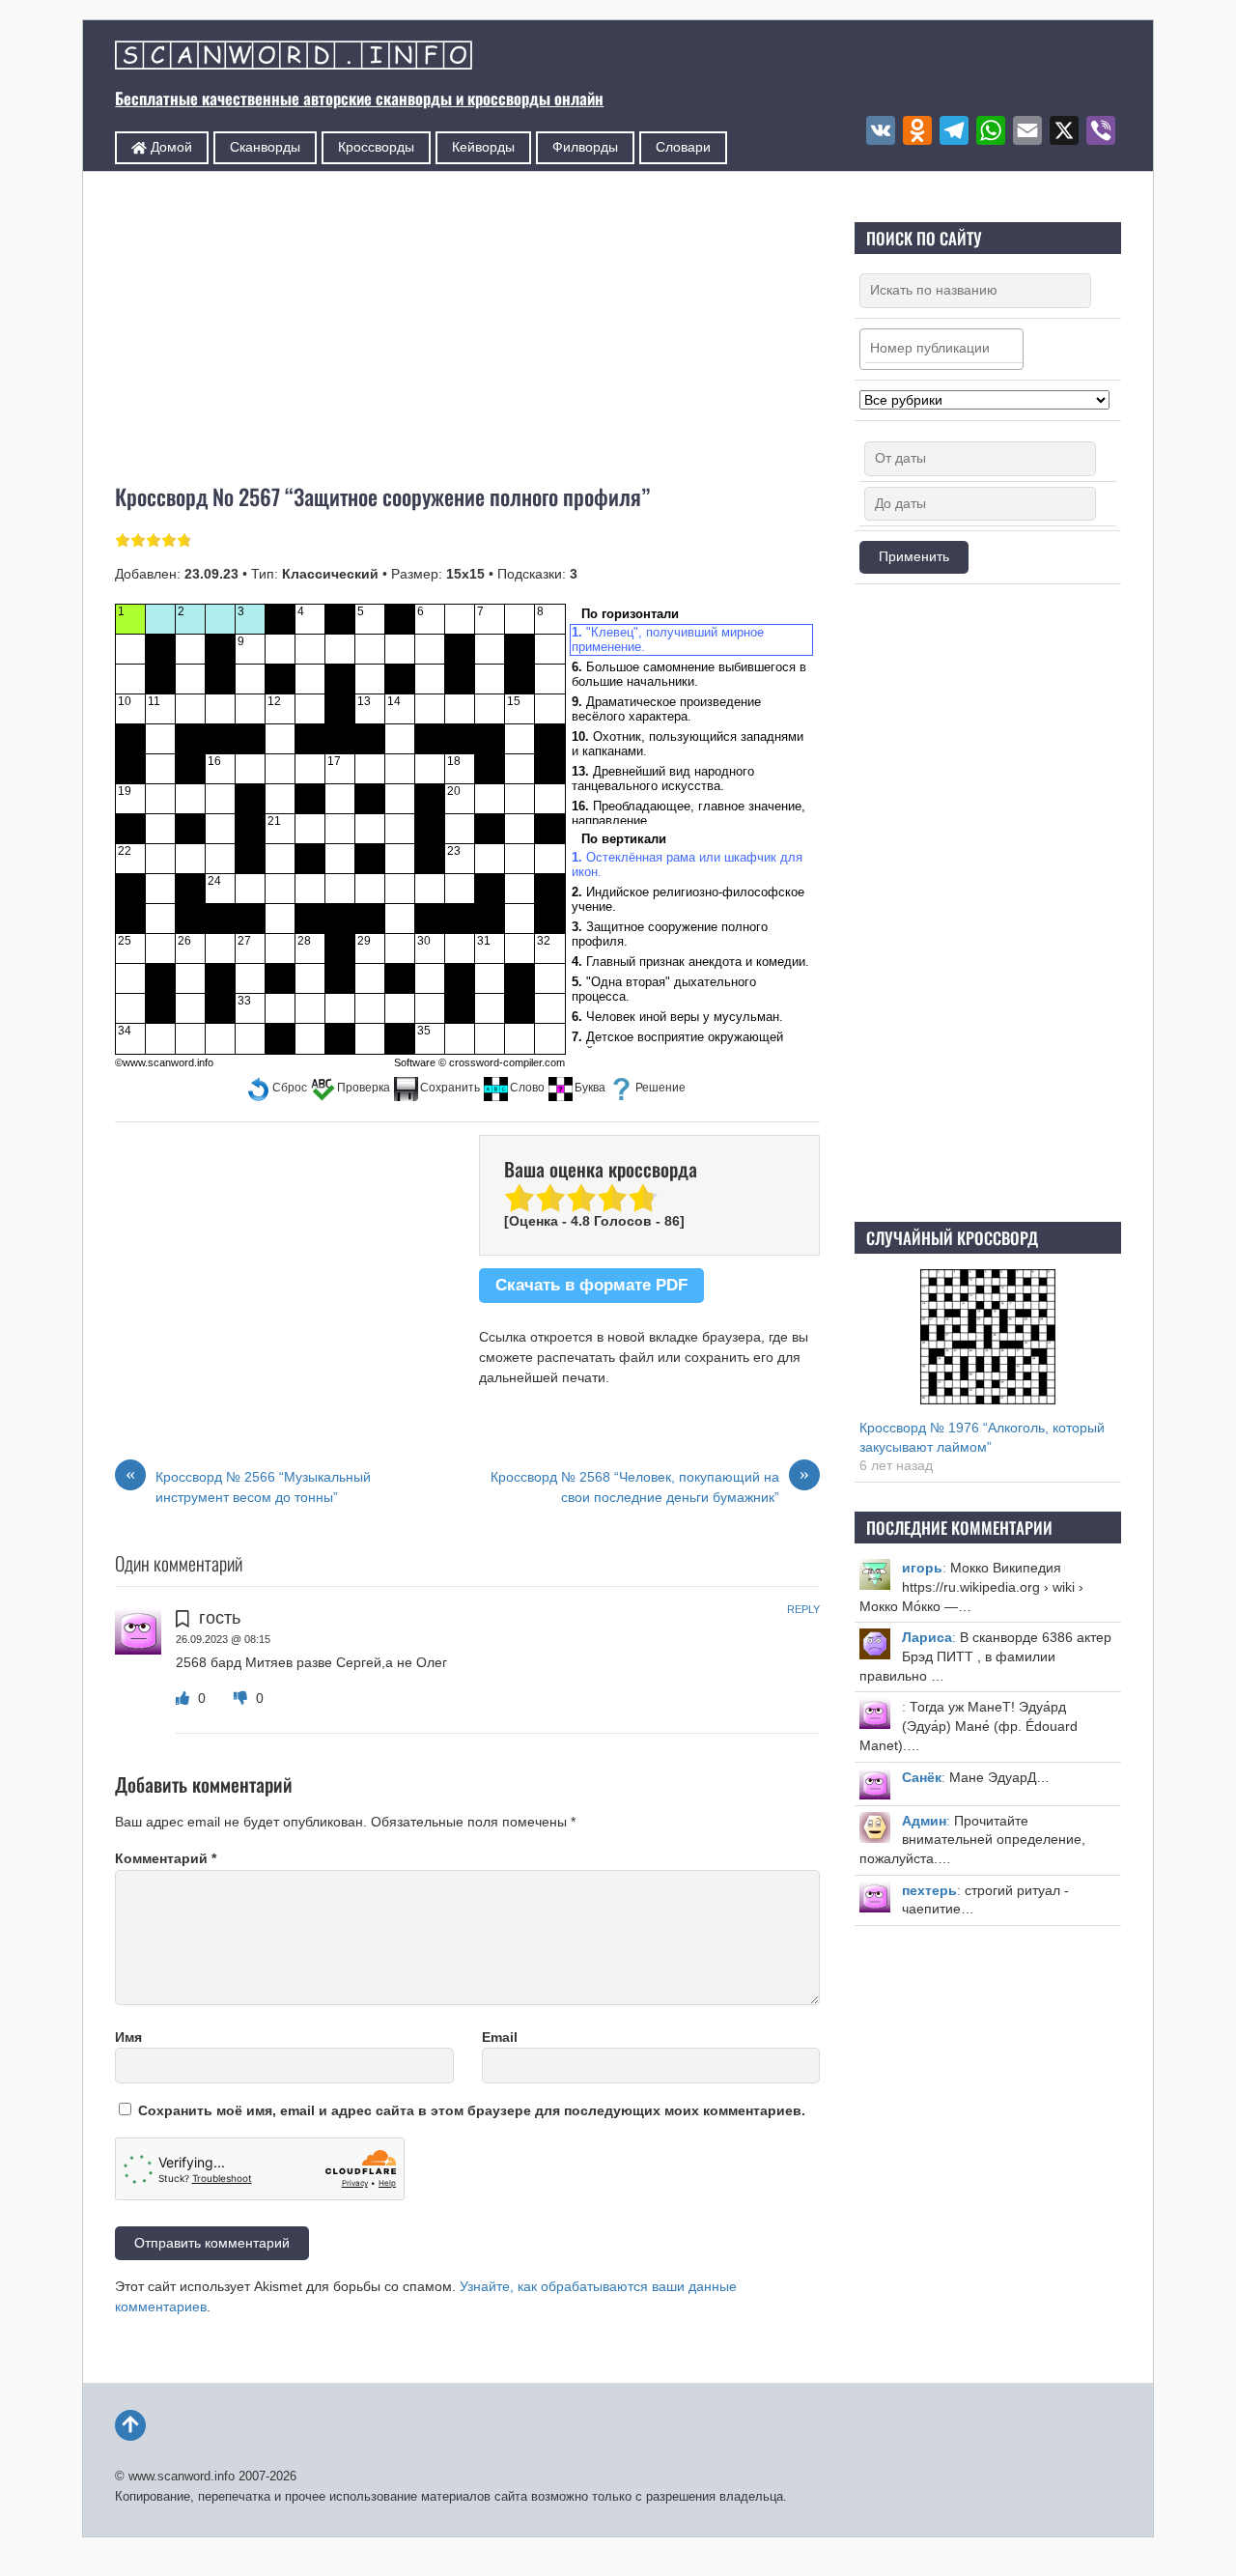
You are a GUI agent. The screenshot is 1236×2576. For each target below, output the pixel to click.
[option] (689, 640)
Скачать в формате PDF (591, 1285)
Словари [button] (683, 147)
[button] (277, 1088)
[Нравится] (184, 1698)
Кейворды (483, 147)
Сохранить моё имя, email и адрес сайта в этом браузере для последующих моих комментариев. (472, 2110)
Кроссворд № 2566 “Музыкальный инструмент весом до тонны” (248, 1486)
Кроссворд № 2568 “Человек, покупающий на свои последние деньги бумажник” (650, 1486)
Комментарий (166, 1858)
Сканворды (265, 147)
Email (500, 2037)
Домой (169, 147)
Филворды (585, 147)
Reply (803, 1609)
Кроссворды (376, 147)
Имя (128, 2037)
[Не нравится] (242, 1698)
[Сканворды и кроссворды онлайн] (294, 57)
